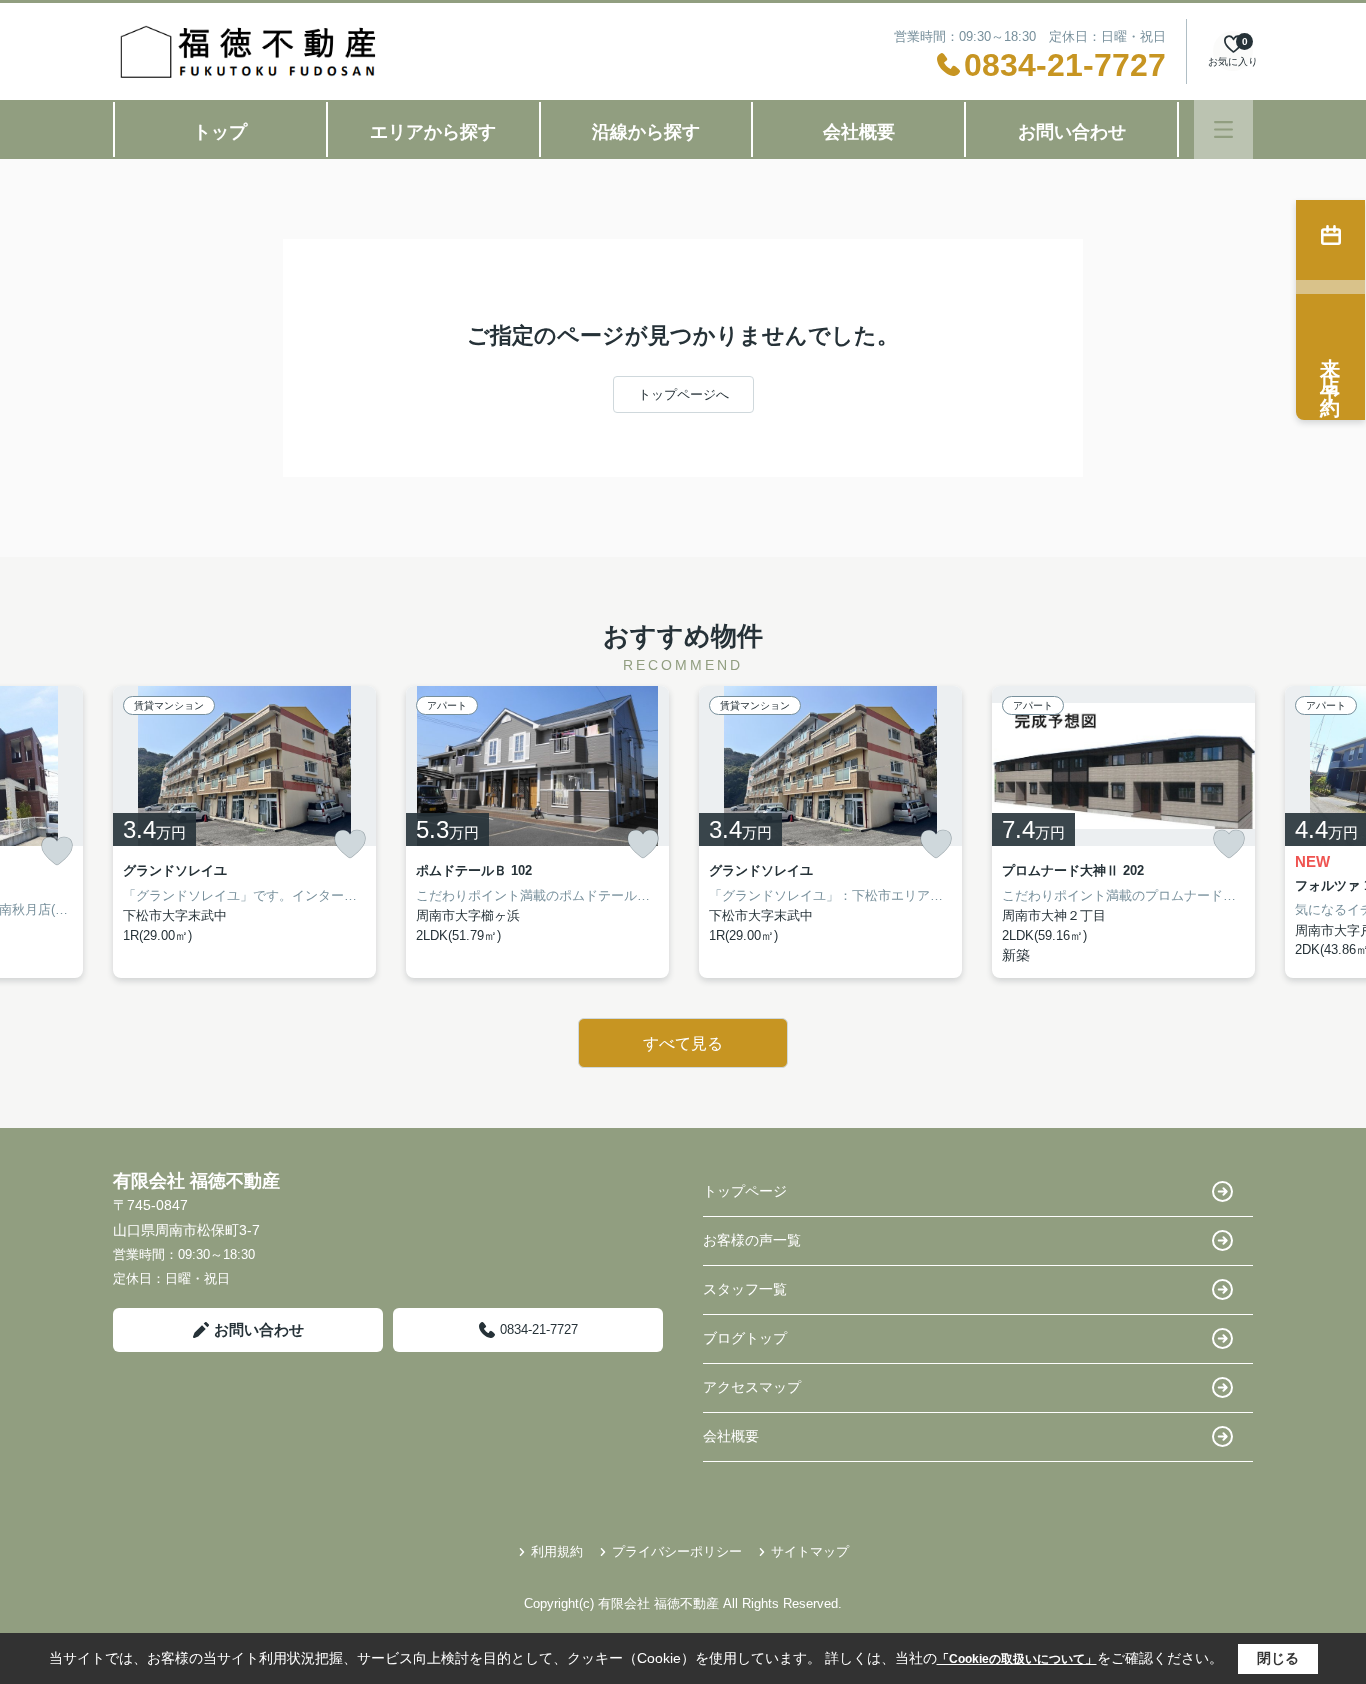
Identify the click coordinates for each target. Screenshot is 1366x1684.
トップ (220, 132)
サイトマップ (810, 1551)
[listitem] (244, 832)
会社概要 (859, 132)
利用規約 (557, 1551)
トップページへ (683, 394)
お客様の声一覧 (752, 1240)
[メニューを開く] (1223, 129)
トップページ (745, 1191)
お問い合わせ (1072, 132)
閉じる (1278, 1658)
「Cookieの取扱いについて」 (1017, 1659)
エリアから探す (433, 132)
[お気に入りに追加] (57, 851)
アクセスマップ (752, 1387)
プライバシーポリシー (677, 1551)
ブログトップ (745, 1338)
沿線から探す (646, 132)
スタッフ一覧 (745, 1289)
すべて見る (683, 1043)
